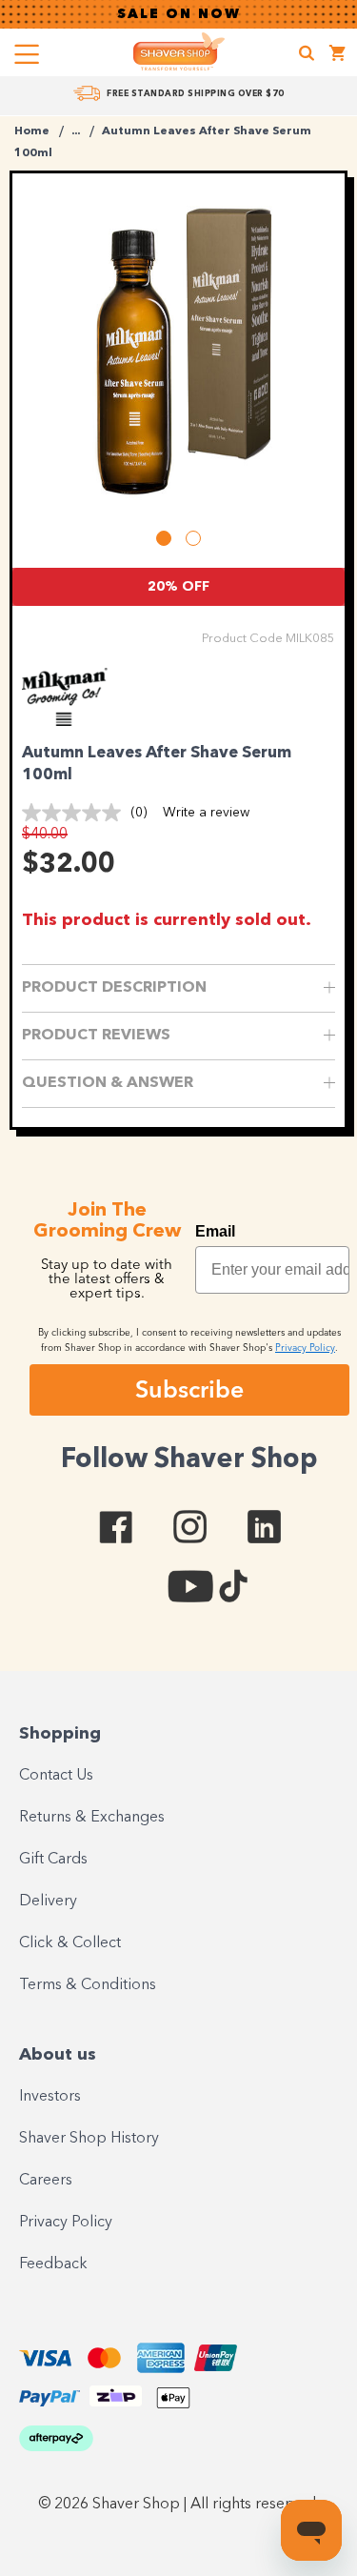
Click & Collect (70, 1943)
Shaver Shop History (89, 2139)
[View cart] (338, 56)
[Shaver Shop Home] (179, 51)
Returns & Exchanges (92, 1818)
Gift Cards (53, 1860)
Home (32, 131)
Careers (46, 2181)
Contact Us (56, 1776)
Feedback (53, 2264)
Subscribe (189, 1389)
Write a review (206, 813)
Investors (50, 2097)
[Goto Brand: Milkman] (74, 721)
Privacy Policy (66, 2223)
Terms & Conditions (88, 1985)
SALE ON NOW (179, 14)
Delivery (48, 1902)
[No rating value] (76, 813)
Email (215, 1231)
